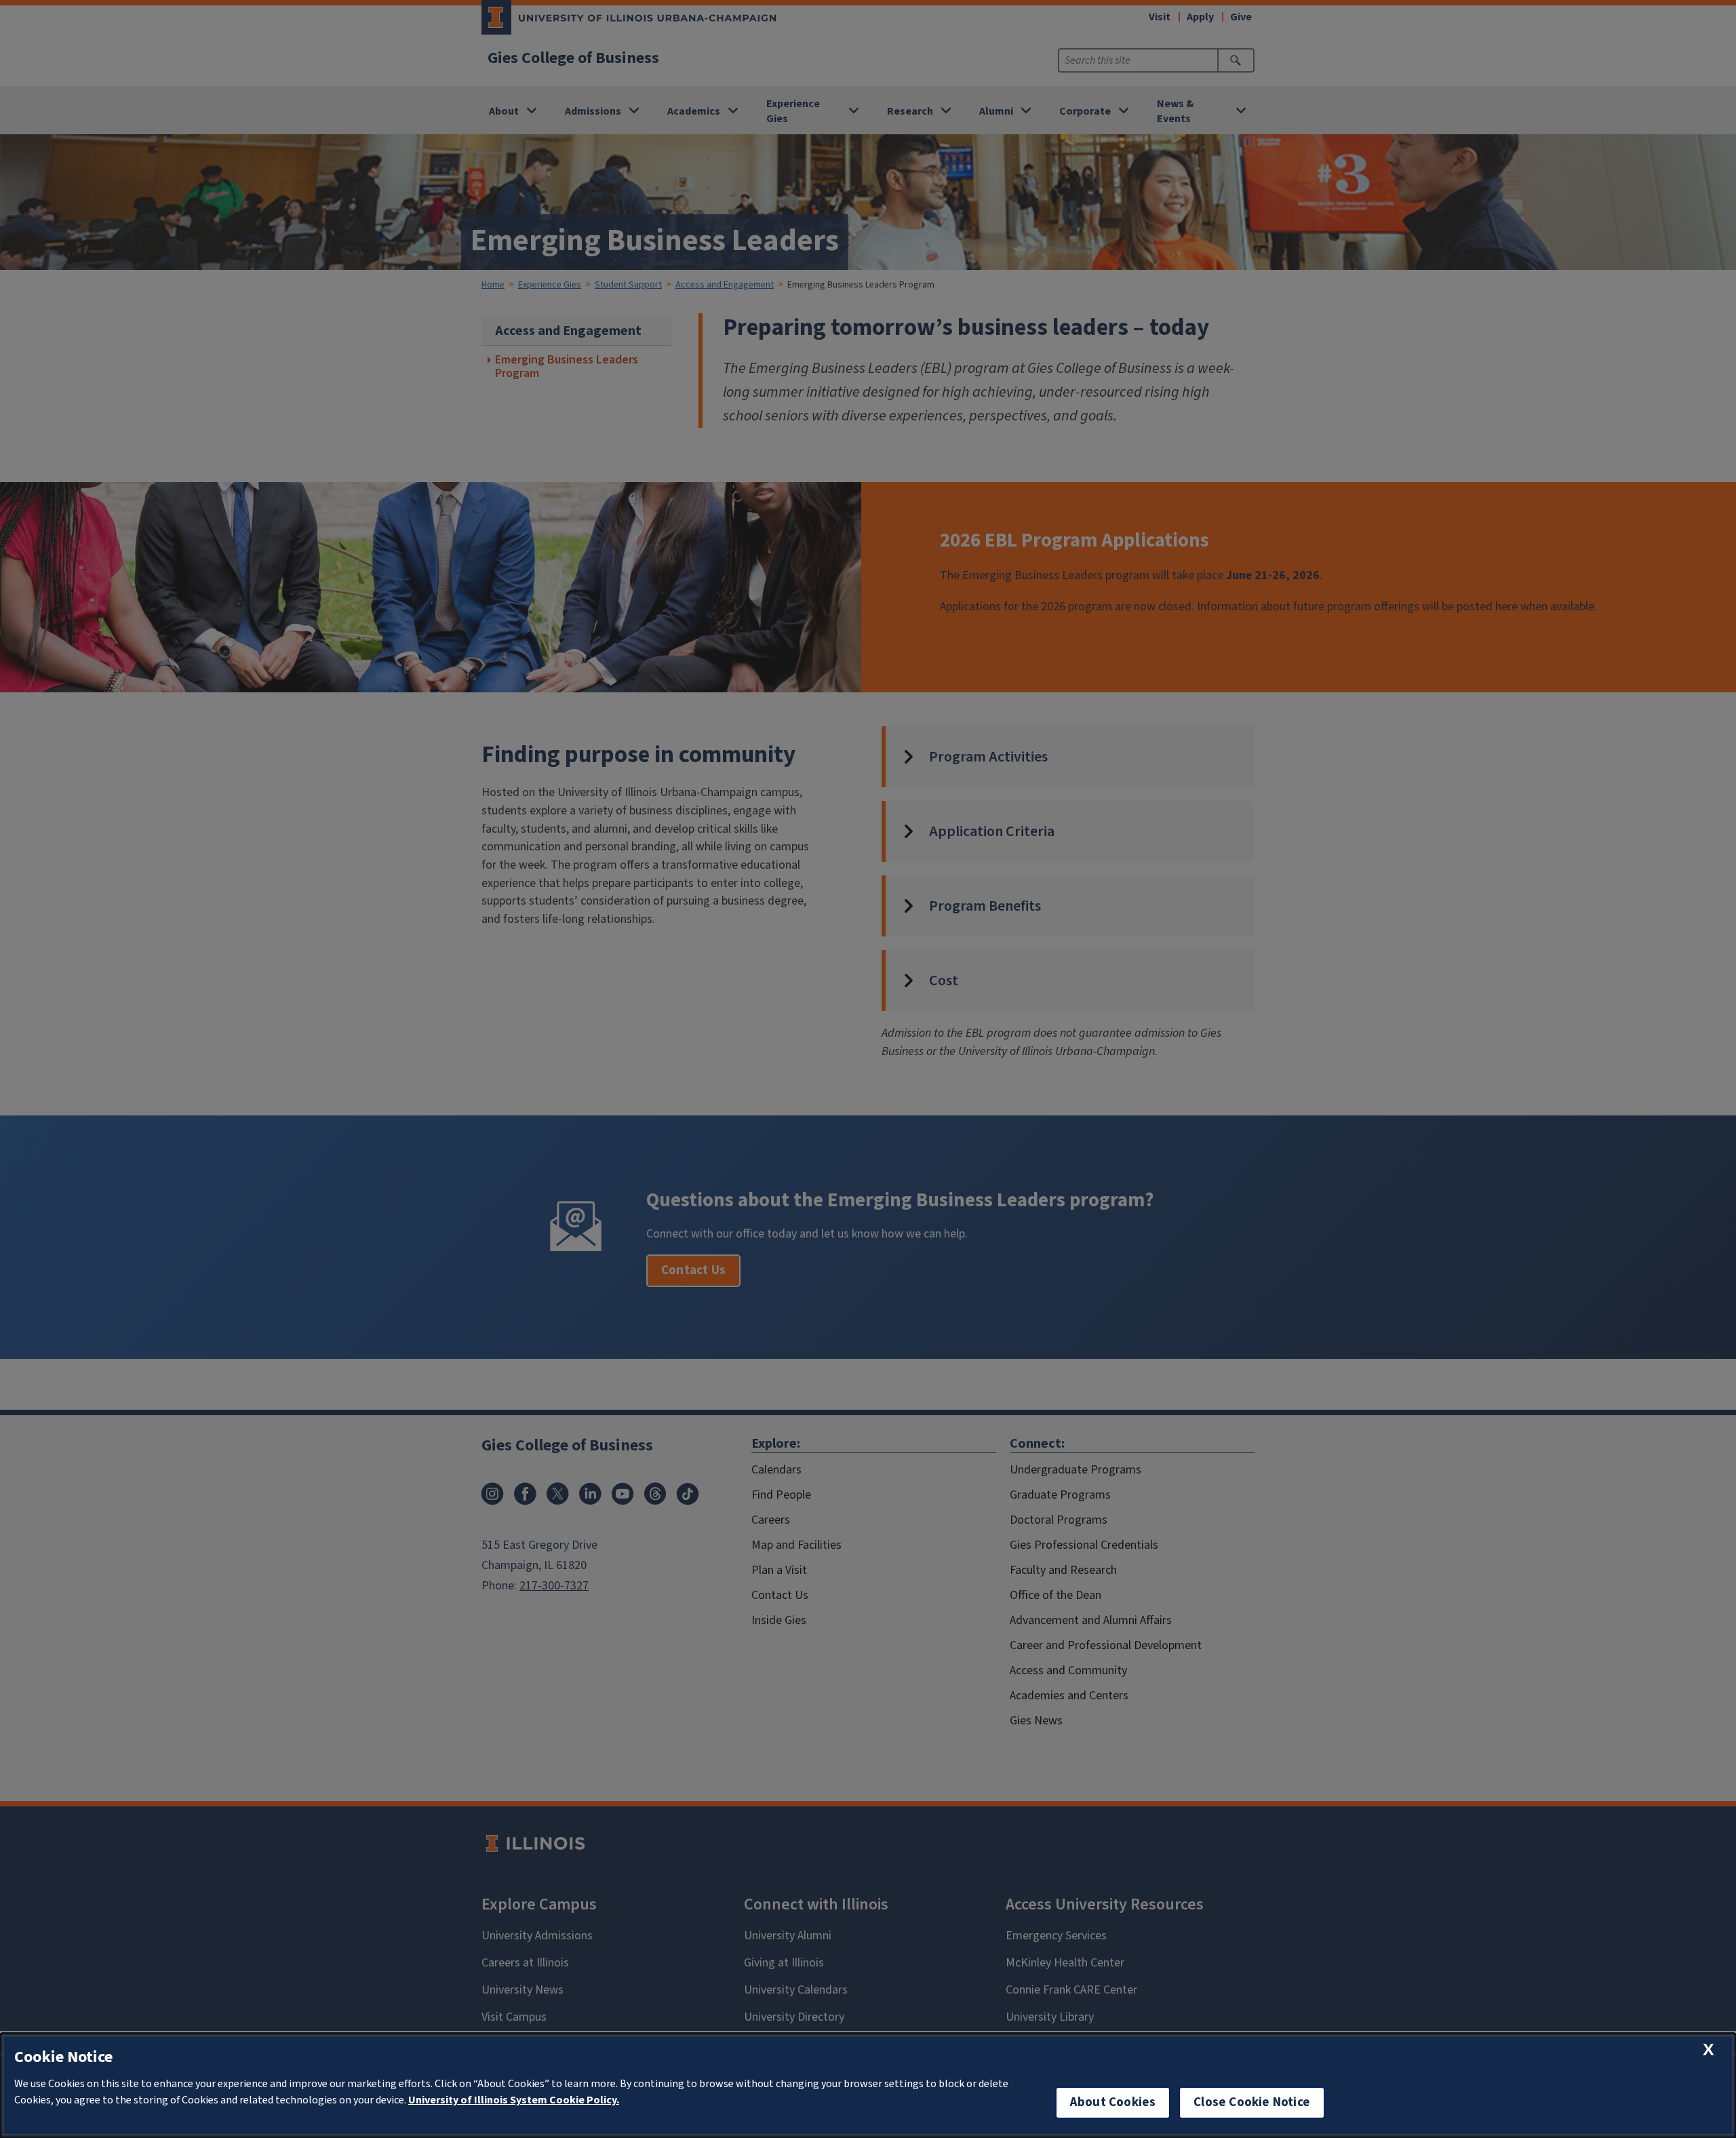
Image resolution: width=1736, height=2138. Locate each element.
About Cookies (1113, 2102)
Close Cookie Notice (1252, 2102)
